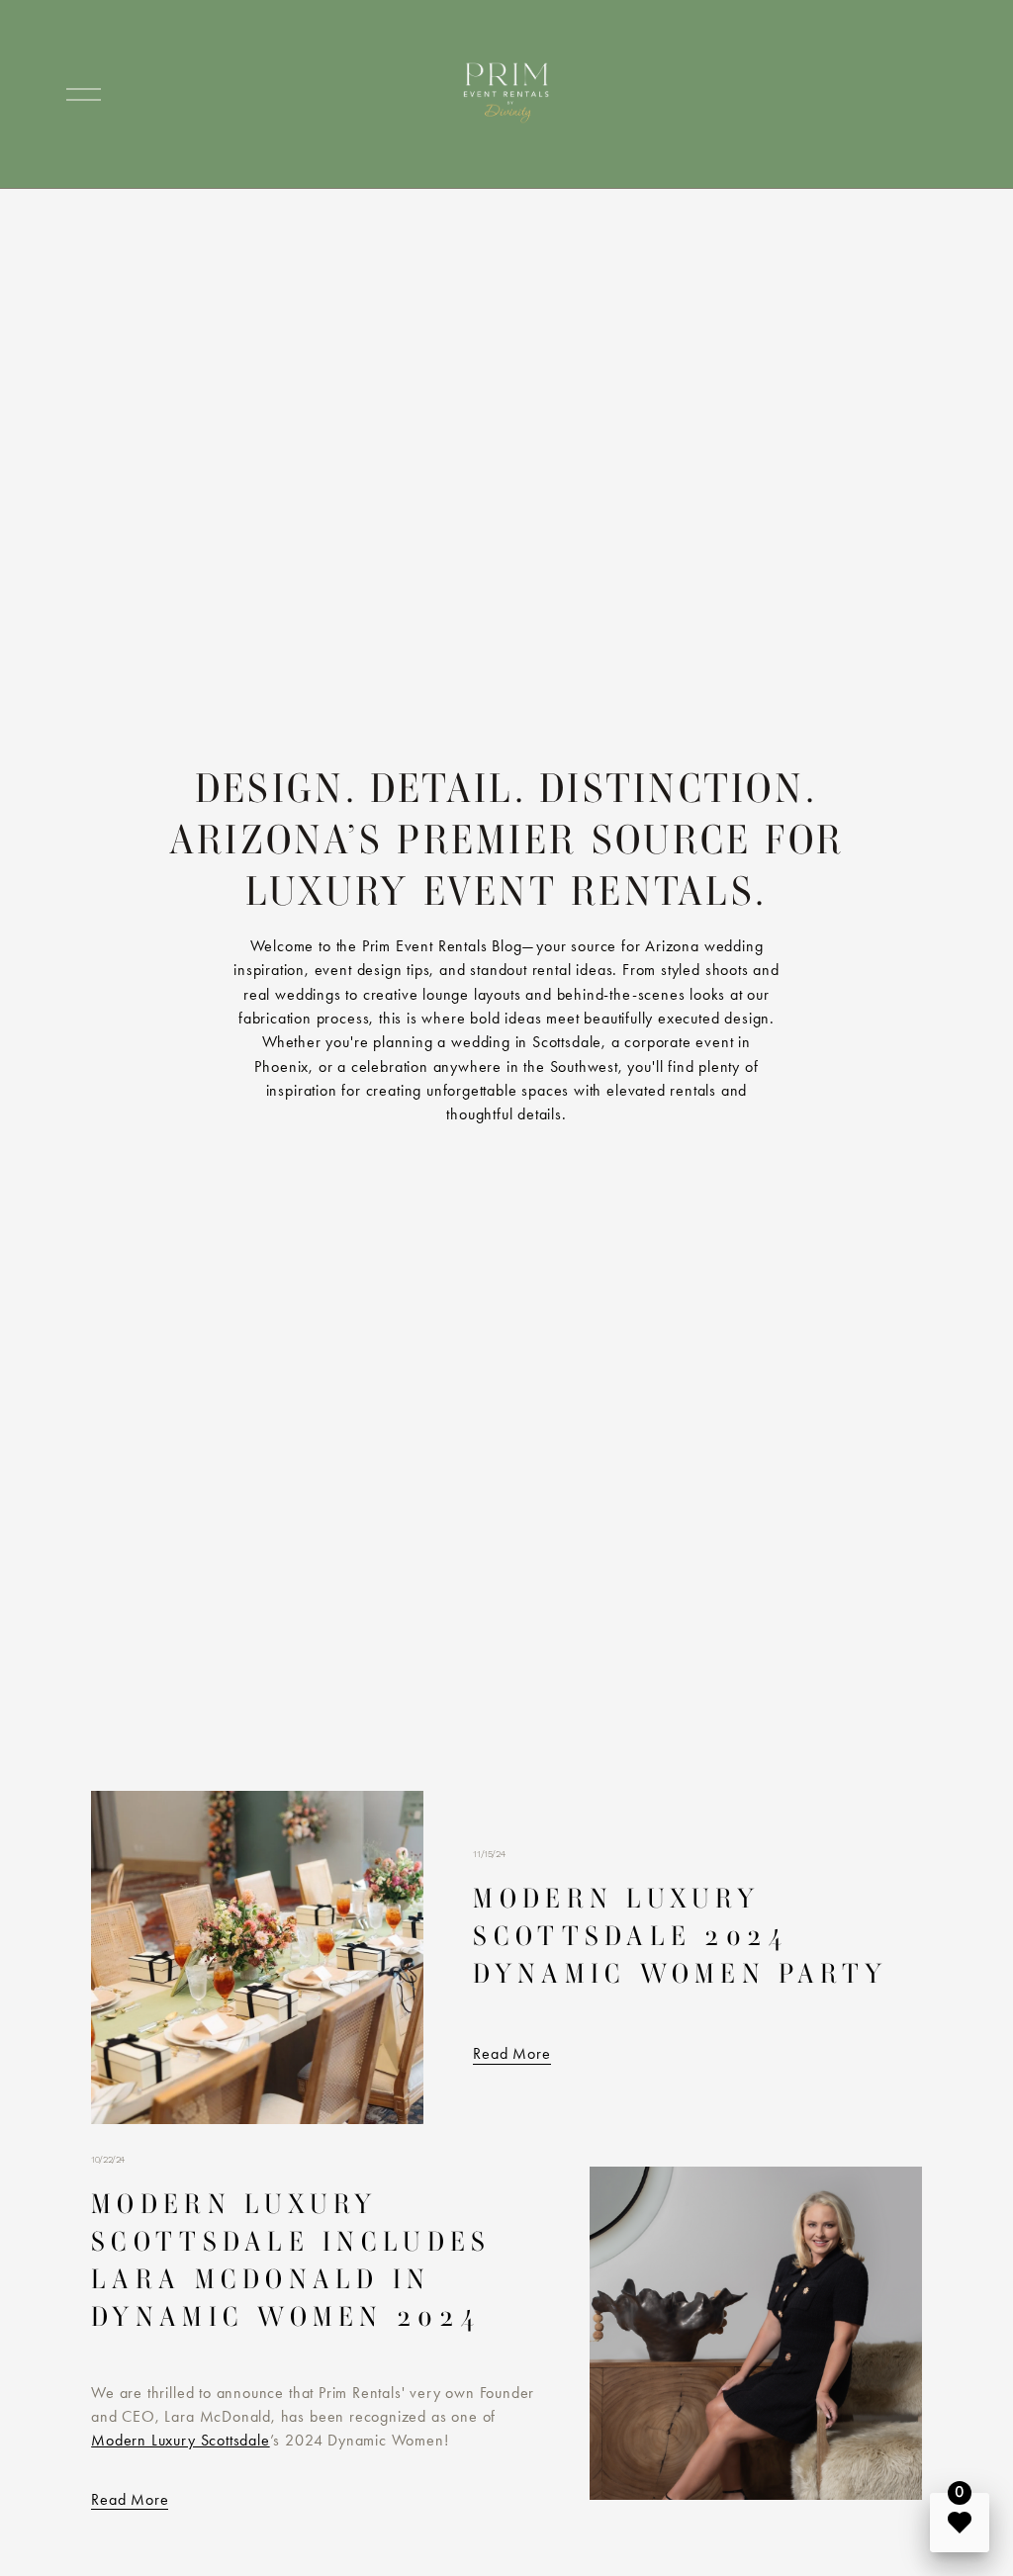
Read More (511, 2053)
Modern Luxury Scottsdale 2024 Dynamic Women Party (680, 1936)
